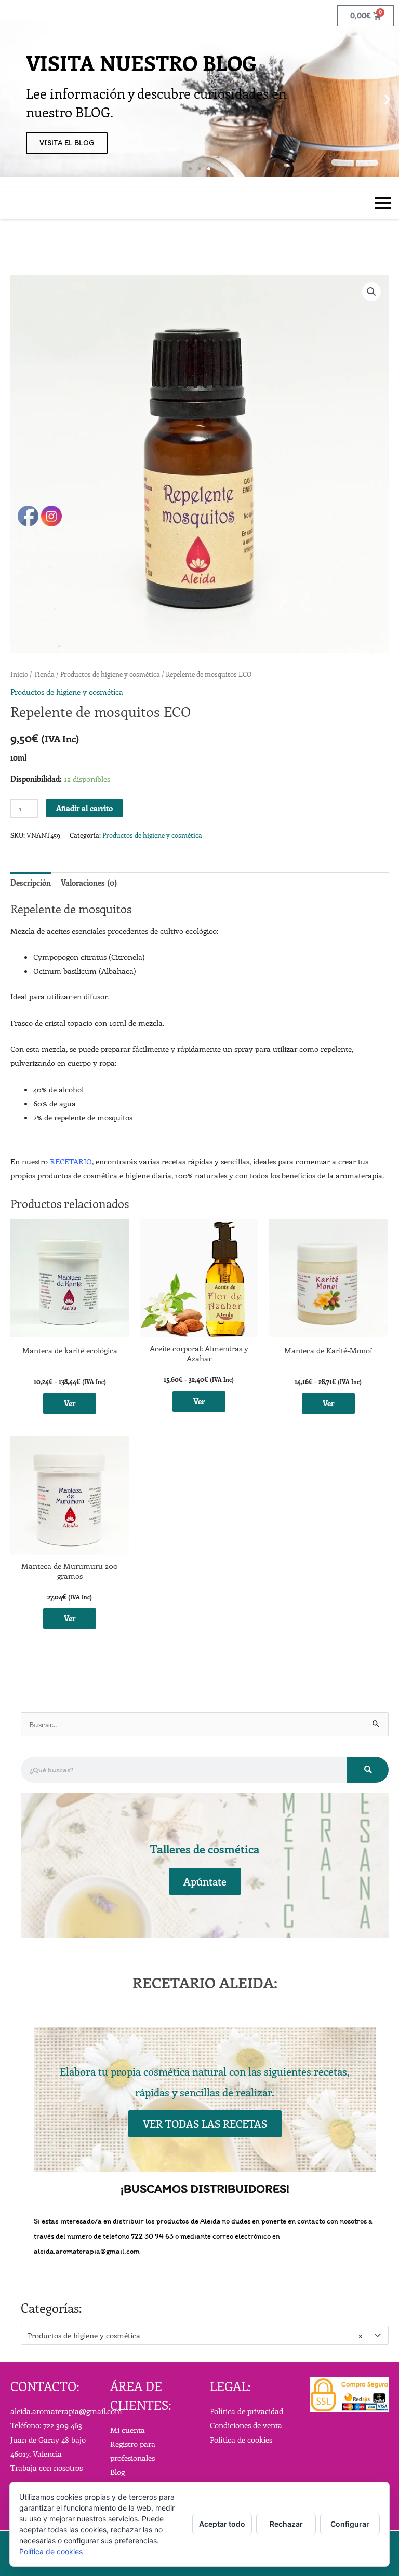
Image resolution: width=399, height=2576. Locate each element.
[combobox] (205, 2335)
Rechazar (286, 2524)
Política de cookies (241, 2439)
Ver (199, 1401)
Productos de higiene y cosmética (152, 835)
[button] (12, 99)
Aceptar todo (222, 2524)
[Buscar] (368, 1770)
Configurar (350, 2524)
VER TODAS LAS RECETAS (205, 2124)
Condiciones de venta (246, 2425)
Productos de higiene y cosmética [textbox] (195, 2335)
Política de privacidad (247, 2411)
